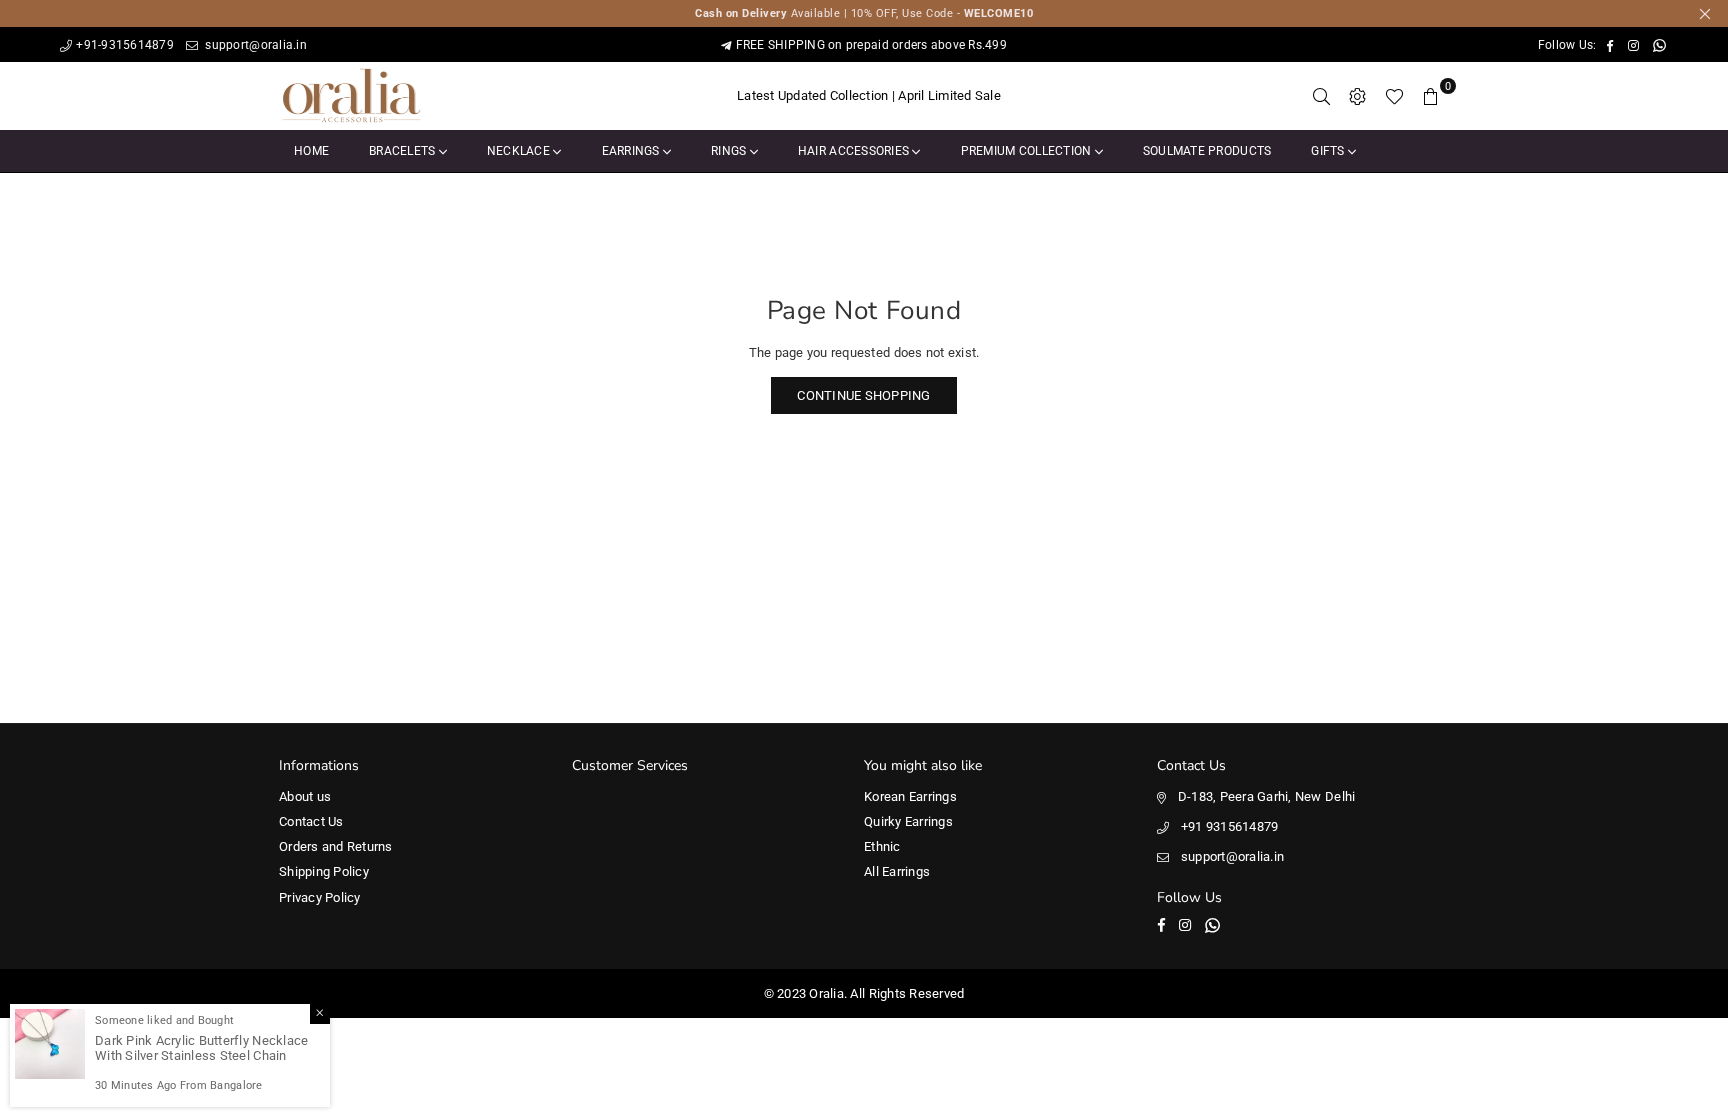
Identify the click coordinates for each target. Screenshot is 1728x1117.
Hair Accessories (855, 151)
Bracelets (404, 151)
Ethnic (882, 846)
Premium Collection (1028, 151)
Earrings (632, 151)
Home (311, 151)
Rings (730, 151)
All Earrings (897, 871)
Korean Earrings (910, 796)
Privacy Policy (320, 897)
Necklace (520, 151)
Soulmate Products (1207, 151)
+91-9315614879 (125, 45)
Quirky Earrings (908, 821)
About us (305, 796)
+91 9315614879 (1230, 826)
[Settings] (1358, 96)
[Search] (1322, 96)
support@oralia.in (254, 45)
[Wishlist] (1394, 96)
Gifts (1329, 151)
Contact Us (311, 821)
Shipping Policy (324, 871)
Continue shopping (863, 395)
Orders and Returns (336, 846)
